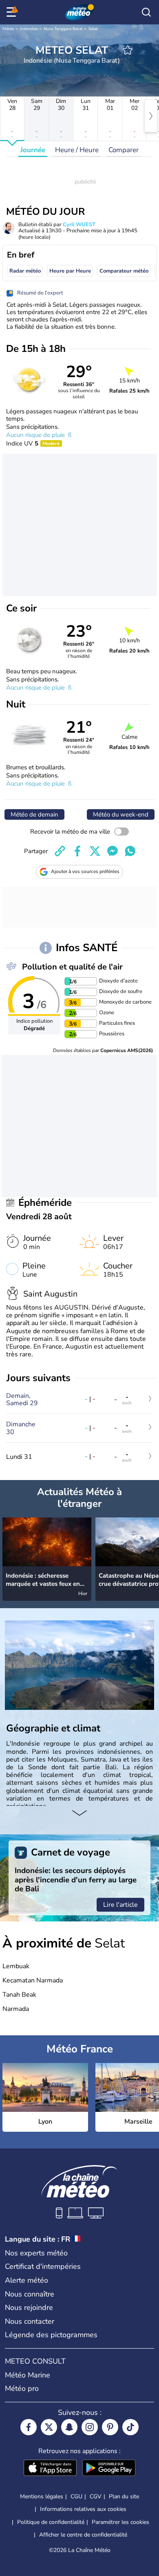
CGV (96, 2496)
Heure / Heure (77, 150)
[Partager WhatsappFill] (130, 851)
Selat (93, 29)
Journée (33, 150)
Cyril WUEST (79, 225)
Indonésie (29, 29)
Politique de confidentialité (51, 2522)
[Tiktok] (130, 2427)
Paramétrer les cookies (120, 2522)
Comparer (124, 150)
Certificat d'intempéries (43, 2266)
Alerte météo (26, 2280)
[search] (146, 12)
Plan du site (124, 2496)
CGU (76, 2496)
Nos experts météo (36, 2253)
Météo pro (22, 2388)
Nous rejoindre (29, 2307)
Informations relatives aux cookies (83, 2509)
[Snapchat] (69, 2427)
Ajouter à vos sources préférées (85, 871)
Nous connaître (30, 2294)
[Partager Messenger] (113, 851)
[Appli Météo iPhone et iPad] (50, 2469)
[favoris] (128, 50)
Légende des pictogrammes (51, 2335)
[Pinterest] (110, 2427)
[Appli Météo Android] (109, 2469)
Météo (8, 29)
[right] (151, 116)
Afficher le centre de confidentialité (83, 2535)
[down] (79, 1814)
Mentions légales (42, 2496)
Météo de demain (34, 814)
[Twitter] (49, 2427)
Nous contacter (30, 2321)
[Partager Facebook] (77, 851)
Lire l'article (120, 1905)
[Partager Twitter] (95, 851)
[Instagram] (90, 2427)
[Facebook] (29, 2427)
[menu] (13, 12)
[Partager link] (60, 851)
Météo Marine (28, 2375)
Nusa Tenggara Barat (63, 29)
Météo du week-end (121, 814)
